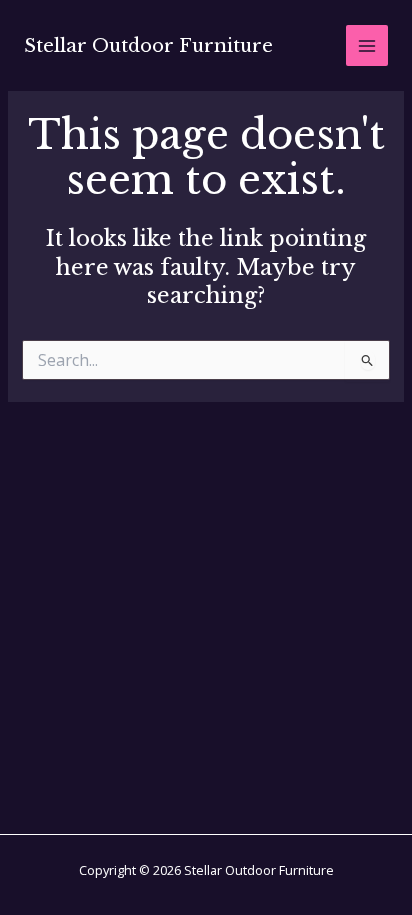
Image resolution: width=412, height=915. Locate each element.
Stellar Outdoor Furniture (148, 45)
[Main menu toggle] (367, 46)
